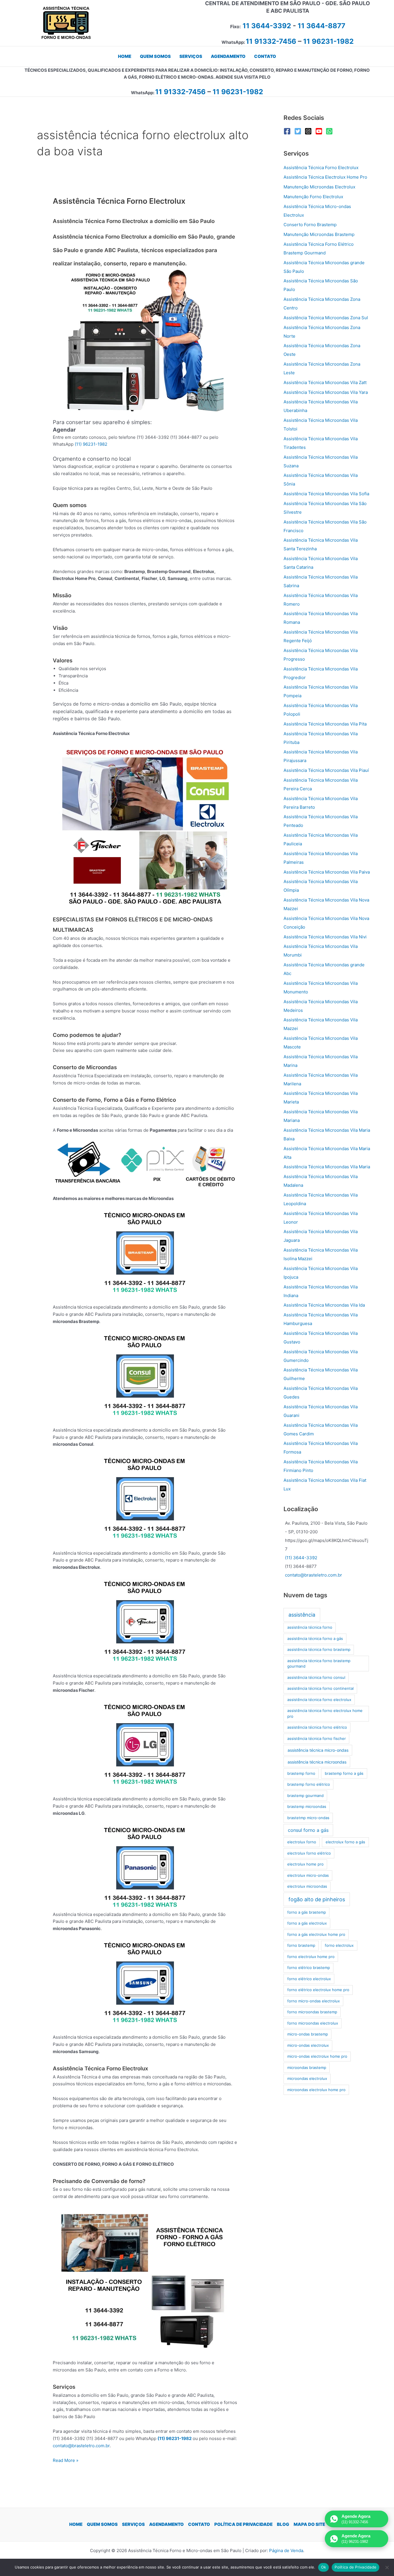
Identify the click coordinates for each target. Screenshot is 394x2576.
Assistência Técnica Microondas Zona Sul (326, 318)
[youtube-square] (320, 131)
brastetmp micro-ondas (308, 1818)
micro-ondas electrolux (308, 2045)
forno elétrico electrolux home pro (318, 1990)
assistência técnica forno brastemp (319, 1649)
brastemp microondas (307, 1806)
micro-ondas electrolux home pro (317, 2056)
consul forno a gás (308, 1830)
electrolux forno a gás (345, 1842)
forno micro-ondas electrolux (314, 2001)
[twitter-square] (299, 131)
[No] (387, 2567)
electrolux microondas (307, 1886)
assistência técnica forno (310, 1627)
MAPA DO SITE (309, 2524)
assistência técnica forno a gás (315, 1638)
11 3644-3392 (267, 26)
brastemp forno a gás (344, 1773)
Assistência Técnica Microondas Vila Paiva (327, 872)
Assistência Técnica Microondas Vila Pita (325, 724)
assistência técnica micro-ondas (318, 1750)
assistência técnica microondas (317, 1762)
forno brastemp (301, 1945)
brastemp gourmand (305, 1796)
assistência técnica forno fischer (317, 1738)
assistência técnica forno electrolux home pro (325, 1713)
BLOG (283, 2524)
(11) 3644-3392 (301, 1558)
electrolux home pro (305, 1864)
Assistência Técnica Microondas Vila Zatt (325, 382)
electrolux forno (302, 1842)
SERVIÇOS (133, 2524)
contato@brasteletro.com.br (81, 2446)
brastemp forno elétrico (309, 1784)
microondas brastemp (307, 2067)
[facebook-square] (288, 131)
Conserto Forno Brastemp (310, 225)
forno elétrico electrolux (309, 1979)
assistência (302, 1615)
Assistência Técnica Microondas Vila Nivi (325, 937)
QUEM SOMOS (102, 2524)
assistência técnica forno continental (320, 1688)
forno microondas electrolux (313, 2023)
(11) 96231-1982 (91, 444)
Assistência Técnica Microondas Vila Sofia (326, 494)
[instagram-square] (309, 131)
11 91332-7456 (271, 41)
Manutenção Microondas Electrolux (319, 187)
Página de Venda (286, 2551)
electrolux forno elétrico (309, 1853)
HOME (76, 2524)
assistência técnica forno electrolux (319, 1700)
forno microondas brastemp (312, 2012)
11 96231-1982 (328, 41)
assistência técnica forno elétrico (317, 1727)
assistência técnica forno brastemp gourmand (319, 1664)
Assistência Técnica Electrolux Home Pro (325, 177)
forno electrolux (339, 1945)
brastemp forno (301, 1773)
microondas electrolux (307, 2078)
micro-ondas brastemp (308, 2034)
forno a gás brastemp (307, 1912)
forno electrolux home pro (311, 1957)
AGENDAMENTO (166, 2524)
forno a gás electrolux (307, 1923)
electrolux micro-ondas (308, 1875)
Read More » (66, 2461)
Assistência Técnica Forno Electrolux (119, 201)
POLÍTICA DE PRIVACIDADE (243, 2524)
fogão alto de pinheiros (317, 1899)
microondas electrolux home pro (316, 2090)
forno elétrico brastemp (309, 1968)
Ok (324, 2567)
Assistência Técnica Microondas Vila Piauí (326, 770)
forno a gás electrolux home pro (316, 1934)
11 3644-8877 (321, 26)
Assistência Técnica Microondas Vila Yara (326, 392)
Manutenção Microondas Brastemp (319, 234)
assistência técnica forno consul (316, 1677)
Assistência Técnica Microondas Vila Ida (324, 1305)
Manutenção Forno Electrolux (313, 197)
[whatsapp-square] (330, 131)
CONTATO (199, 2524)
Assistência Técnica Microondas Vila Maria (327, 1167)
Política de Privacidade (355, 2567)
